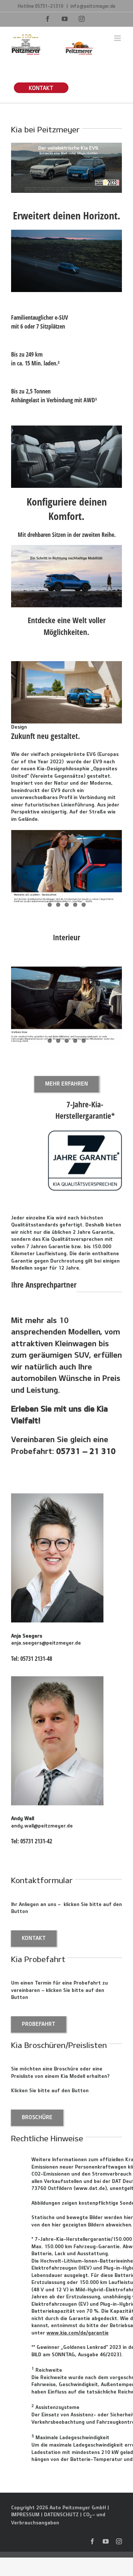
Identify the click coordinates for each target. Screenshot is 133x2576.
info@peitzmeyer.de (93, 6)
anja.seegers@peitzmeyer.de (46, 1643)
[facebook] (92, 2541)
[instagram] (119, 2541)
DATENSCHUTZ (61, 2514)
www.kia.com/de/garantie (78, 2333)
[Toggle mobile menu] (118, 38)
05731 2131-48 (36, 1659)
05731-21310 (50, 6)
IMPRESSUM (25, 2514)
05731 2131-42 (36, 1841)
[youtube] (106, 2541)
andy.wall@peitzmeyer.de (42, 1826)
